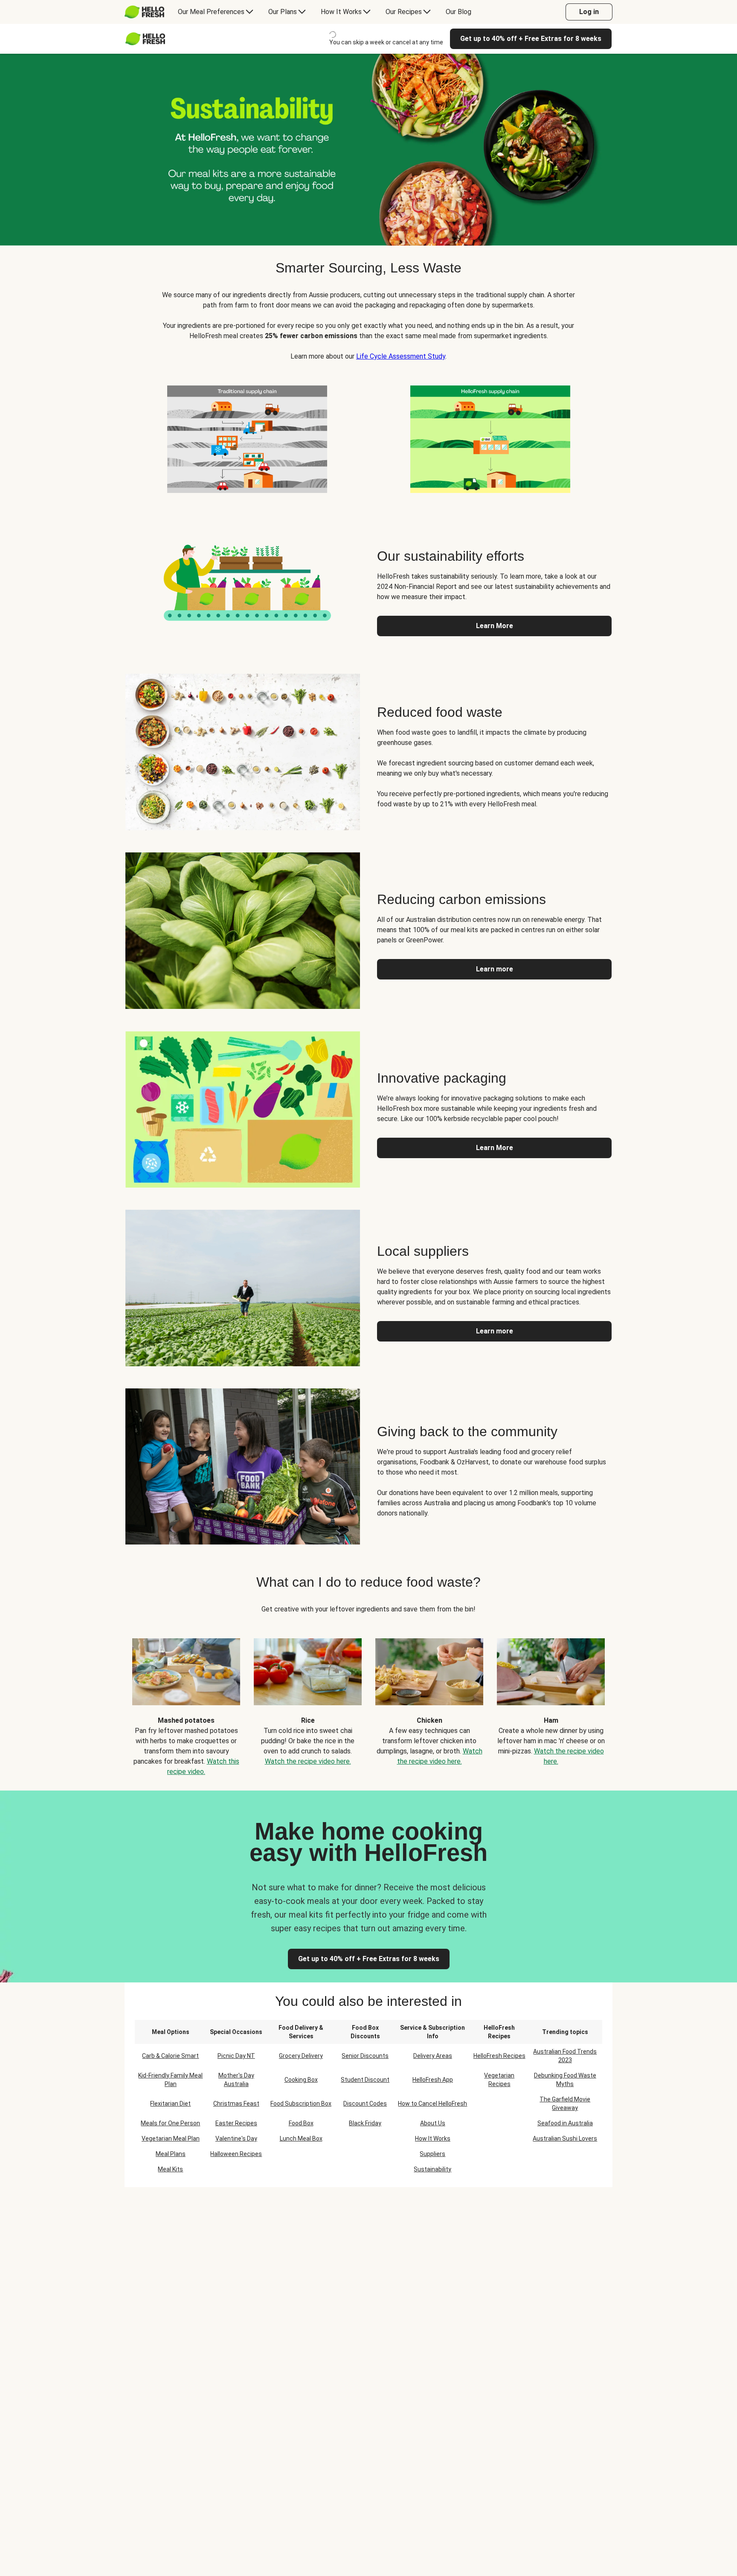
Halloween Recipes (236, 2154)
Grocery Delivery (301, 2056)
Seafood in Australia (565, 2123)
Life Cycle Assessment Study (401, 356)
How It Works (433, 2138)
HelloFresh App (433, 2080)
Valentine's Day (236, 2138)
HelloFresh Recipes (499, 2056)
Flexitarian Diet (170, 2104)
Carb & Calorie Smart (170, 2056)
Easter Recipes (236, 2123)
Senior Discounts (365, 2056)
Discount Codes (365, 2104)
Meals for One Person (170, 2123)
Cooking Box (301, 2080)
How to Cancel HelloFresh (432, 2104)
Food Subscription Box (301, 2104)
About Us (433, 2123)
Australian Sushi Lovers (565, 2138)
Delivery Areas (433, 2056)
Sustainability (432, 2169)
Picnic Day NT (236, 2056)
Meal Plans (171, 2154)
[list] (368, 1701)
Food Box (301, 2123)
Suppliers (432, 2154)
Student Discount (365, 2080)
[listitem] (247, 438)
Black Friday (365, 2123)
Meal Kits (170, 2169)
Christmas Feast (236, 2104)
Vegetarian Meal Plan (171, 2138)
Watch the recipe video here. (308, 1761)
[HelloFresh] (144, 12)
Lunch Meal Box (301, 2138)
